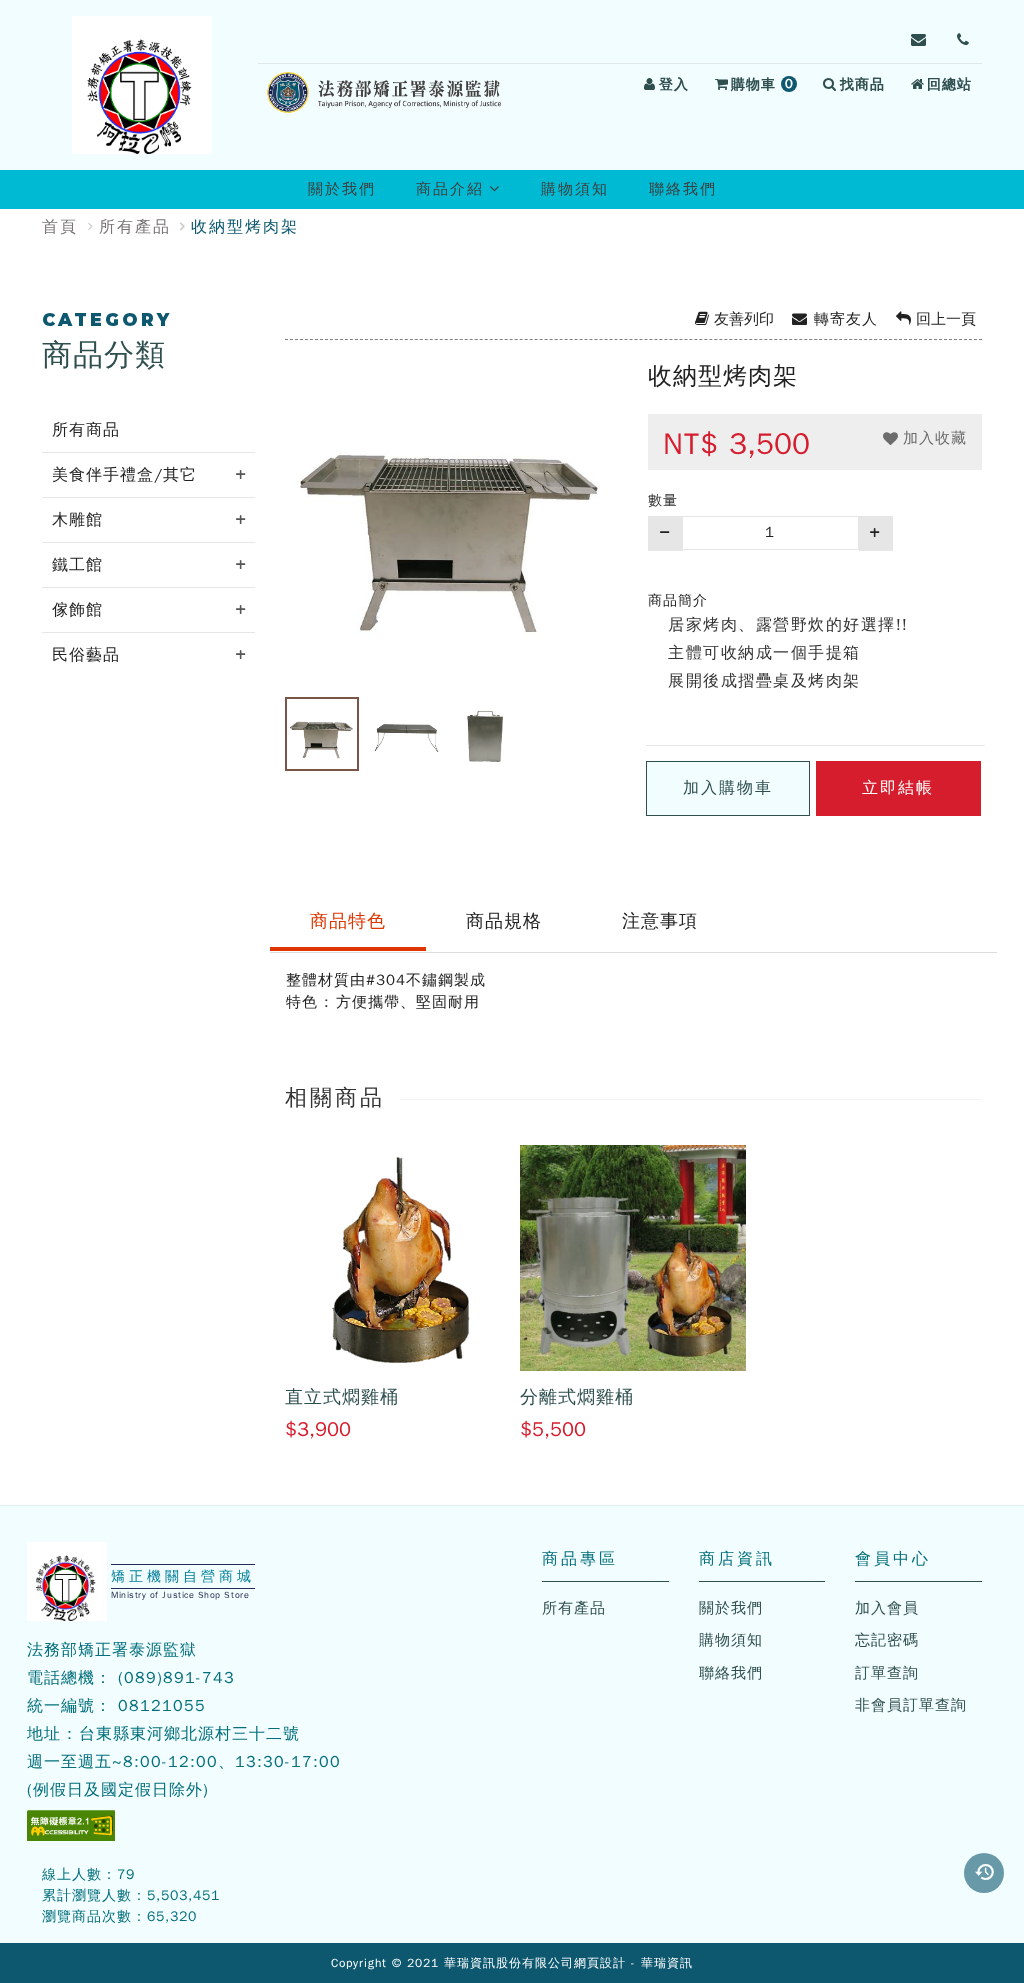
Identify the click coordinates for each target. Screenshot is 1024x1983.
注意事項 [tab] (660, 921)
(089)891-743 (176, 1678)
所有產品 (135, 227)
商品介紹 (467, 194)
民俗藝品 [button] (86, 655)
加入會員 (887, 1608)
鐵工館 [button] (77, 565)
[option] (452, 515)
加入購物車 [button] (728, 788)
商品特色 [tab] (348, 921)
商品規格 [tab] (504, 921)
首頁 (60, 227)
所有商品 (86, 430)
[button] (984, 1873)
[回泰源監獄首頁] (142, 85)
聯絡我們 (683, 189)
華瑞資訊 (667, 1963)
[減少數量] (665, 533)
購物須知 (575, 189)
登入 (674, 84)
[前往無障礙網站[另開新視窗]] (71, 1825)
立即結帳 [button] (898, 788)
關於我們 (342, 189)
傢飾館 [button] (77, 610)
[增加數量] (876, 533)
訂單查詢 (887, 1673)
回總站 (949, 84)
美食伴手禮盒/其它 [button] (124, 475)
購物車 (767, 87)
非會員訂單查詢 (911, 1705)
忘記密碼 (887, 1640)
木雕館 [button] (77, 520)
